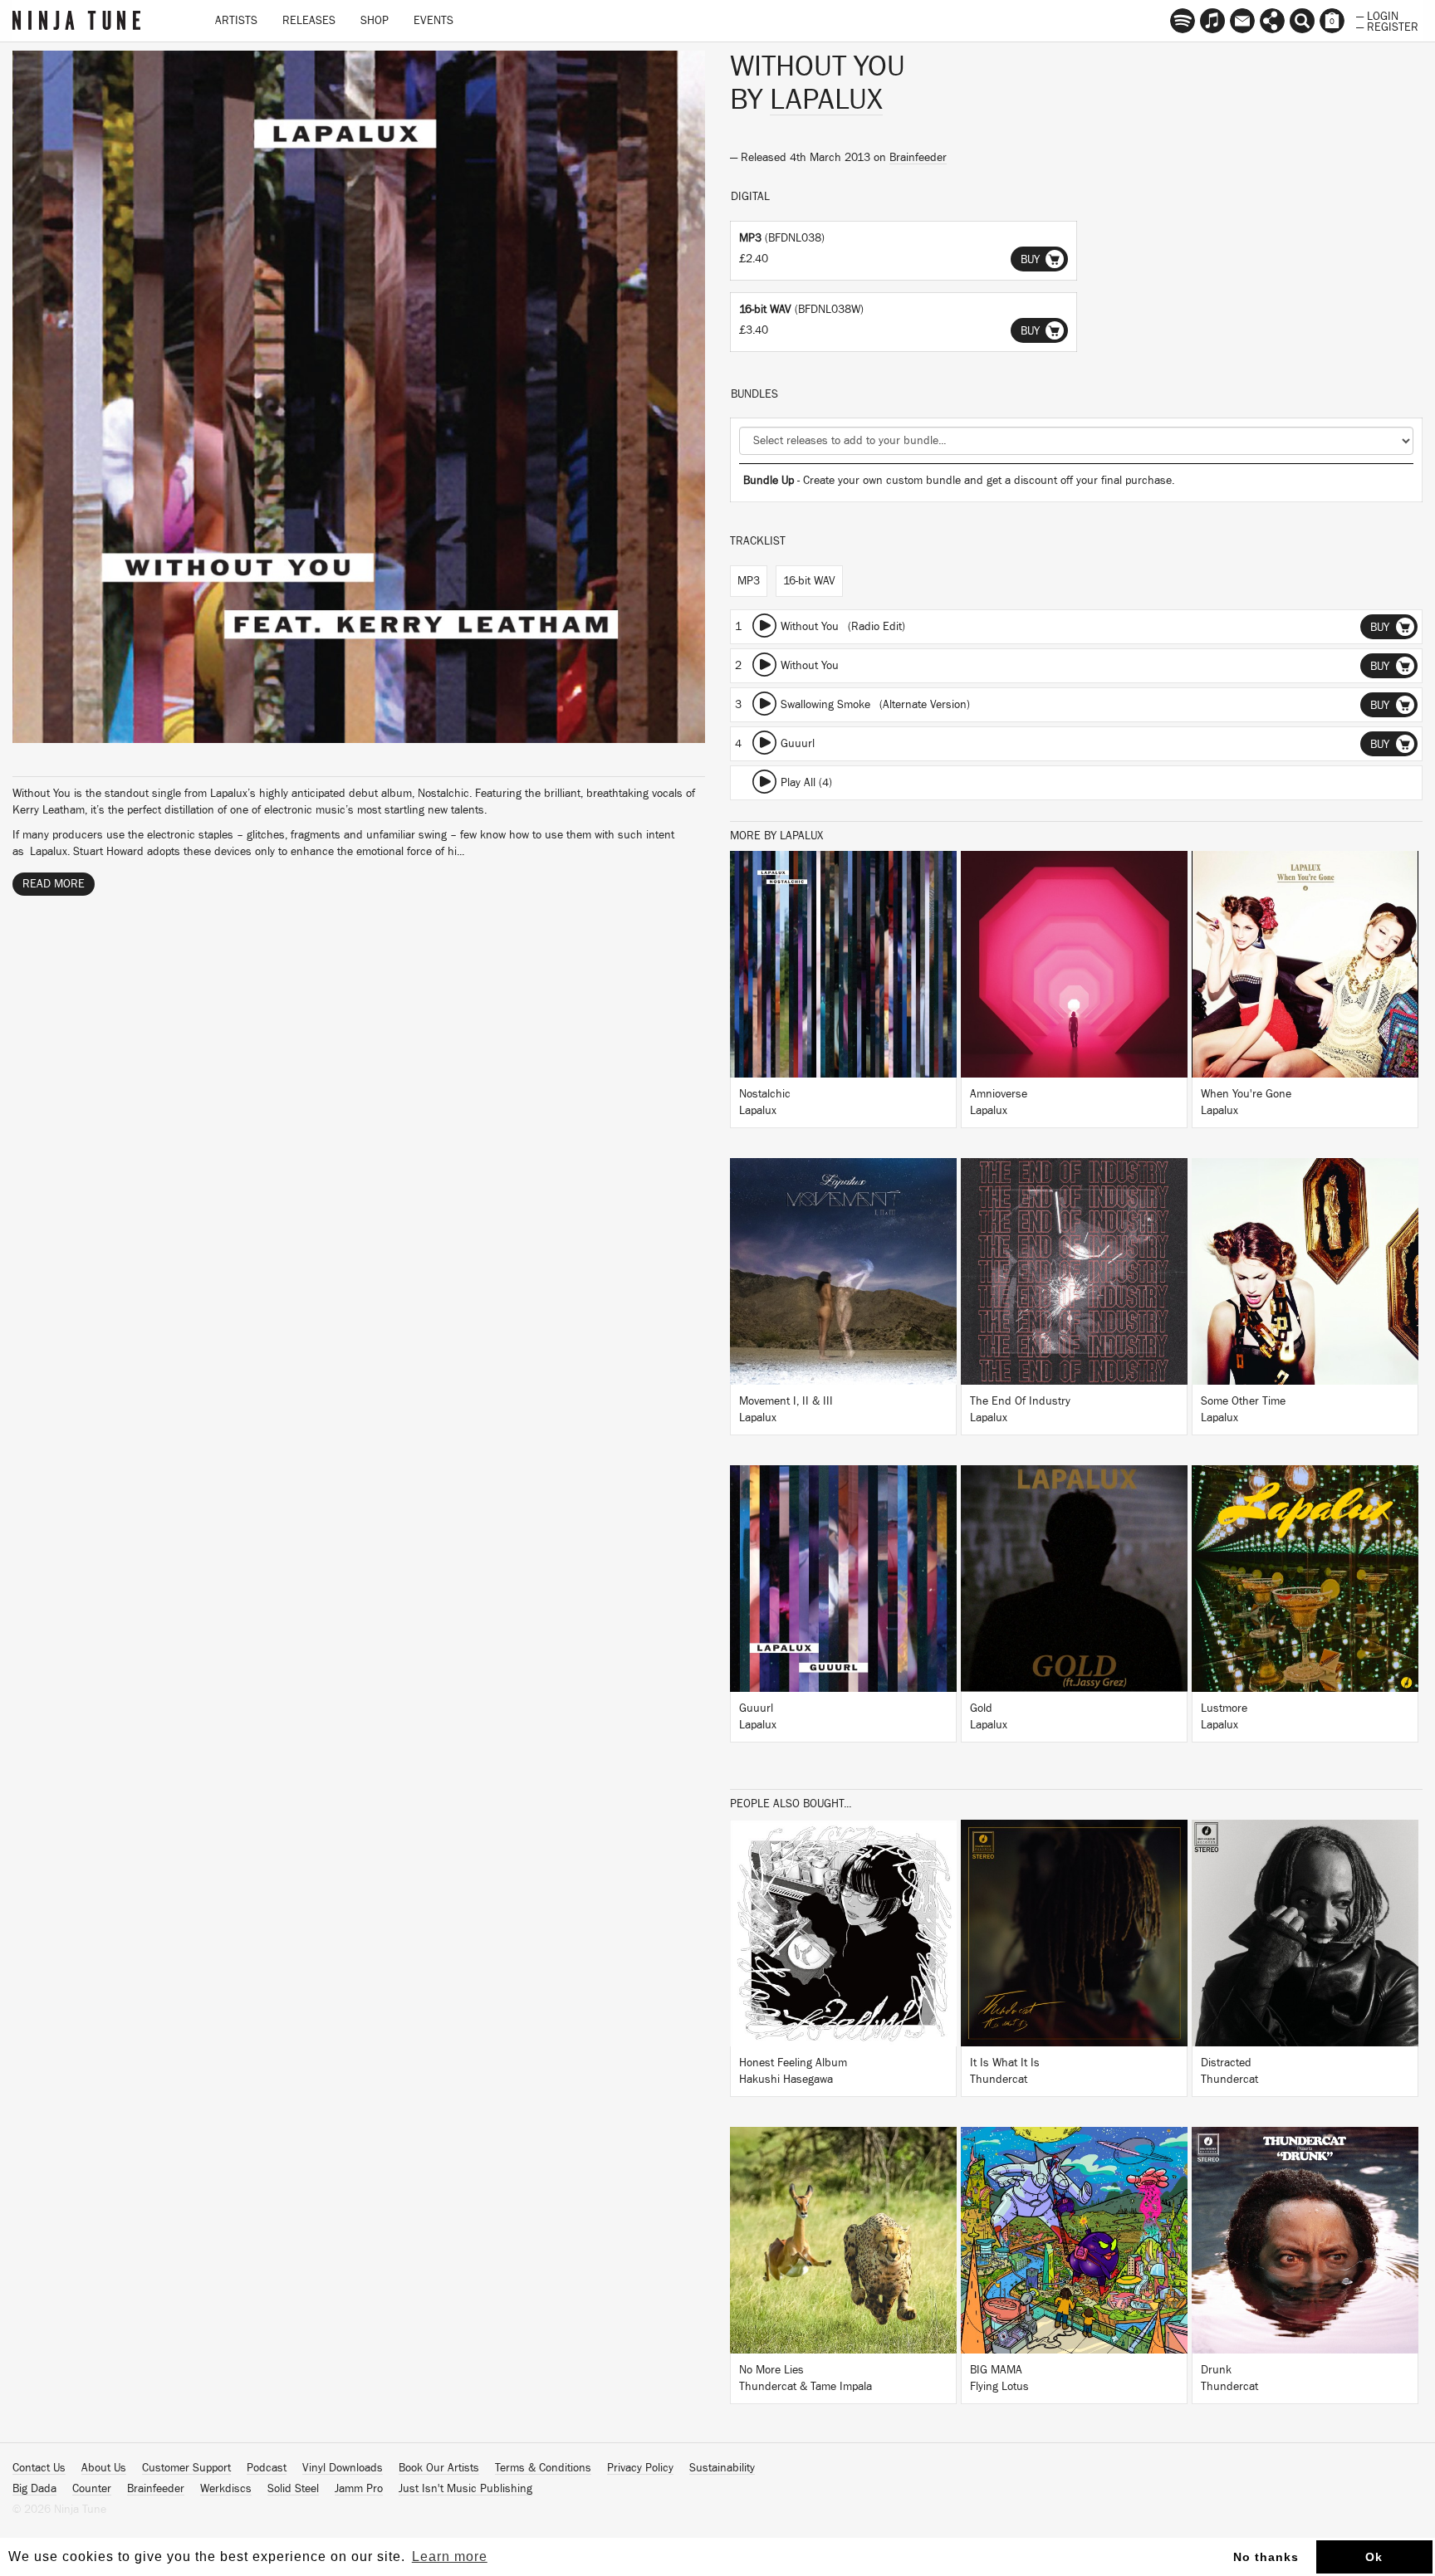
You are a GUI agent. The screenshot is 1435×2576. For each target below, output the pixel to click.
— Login (1377, 15)
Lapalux (826, 100)
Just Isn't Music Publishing (465, 2489)
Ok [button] (1374, 2557)
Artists (236, 21)
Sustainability (722, 2468)
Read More (54, 884)
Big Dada (34, 2489)
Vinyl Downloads (343, 2468)
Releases (309, 21)
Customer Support (186, 2468)
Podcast (267, 2468)
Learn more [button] (450, 2556)
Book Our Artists (439, 2468)
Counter (92, 2489)
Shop (375, 21)
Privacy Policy (640, 2468)
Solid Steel (293, 2489)
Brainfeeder (918, 158)
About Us (104, 2468)
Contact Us (39, 2468)
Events (433, 21)
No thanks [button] (1266, 2557)
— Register (1387, 26)
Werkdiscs (226, 2489)
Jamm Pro (359, 2489)
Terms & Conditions (543, 2468)
